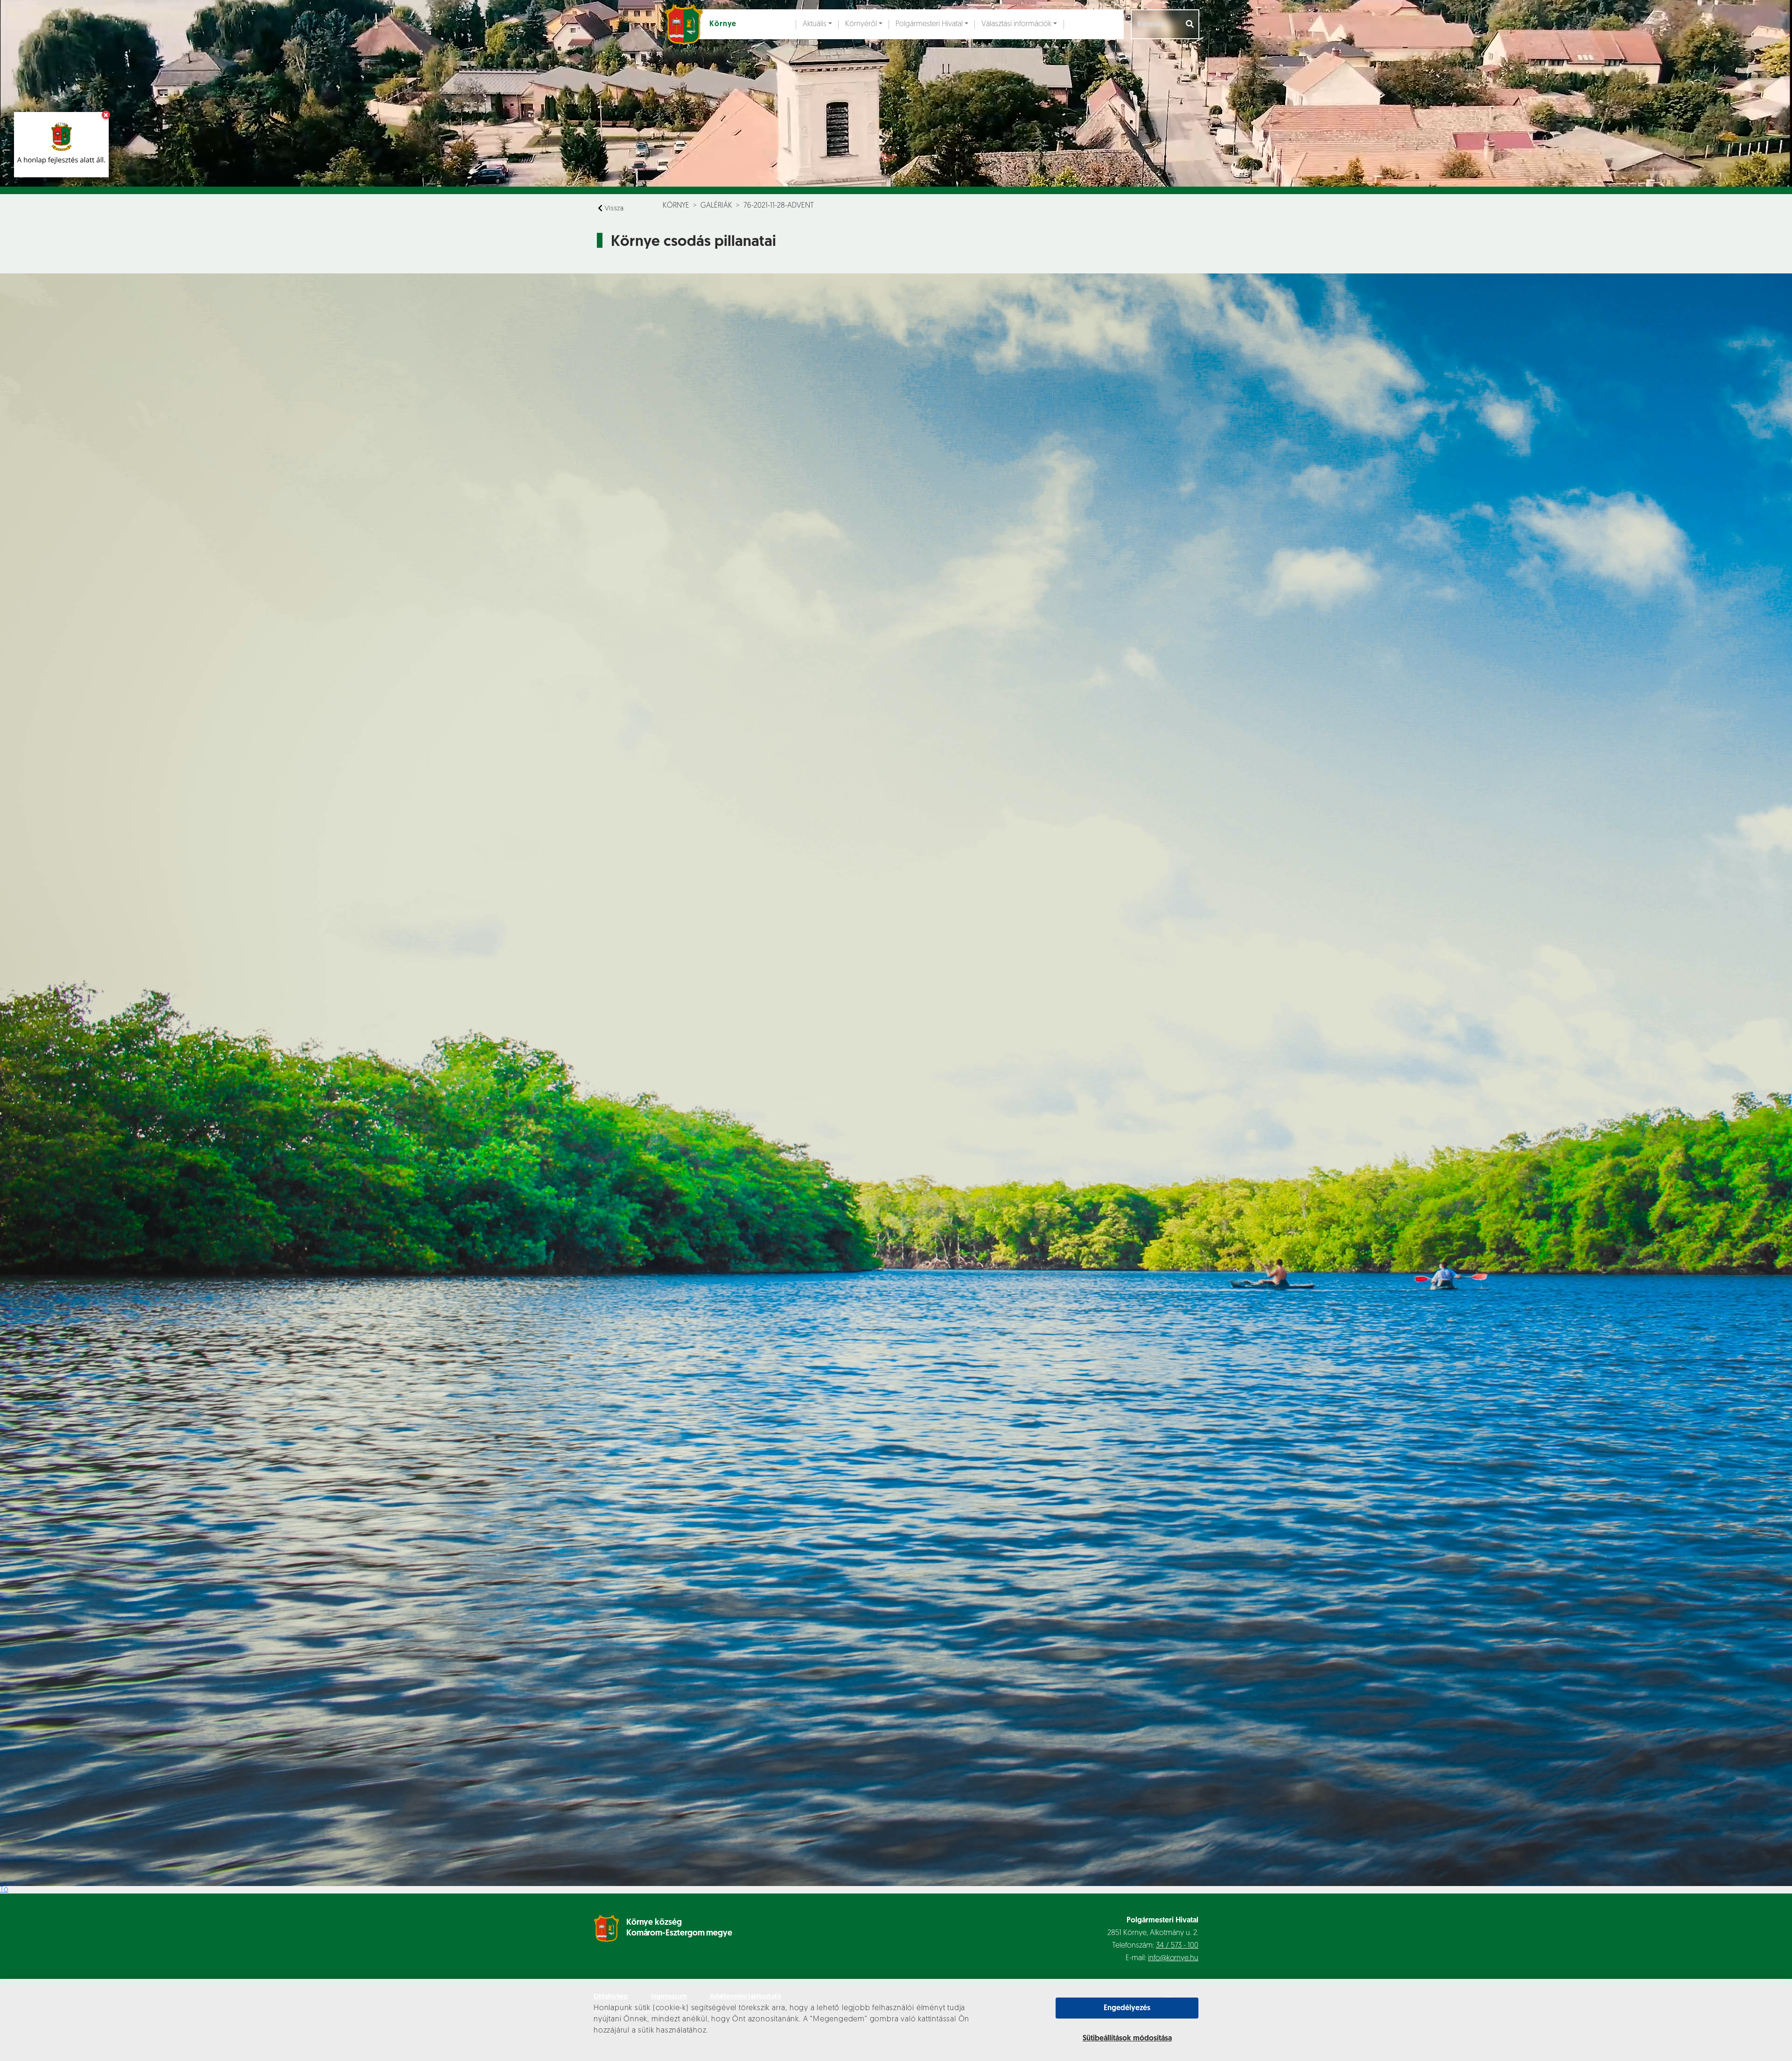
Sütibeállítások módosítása (1127, 2039)
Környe (676, 206)
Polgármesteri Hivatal (929, 24)
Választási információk (1016, 24)
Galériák (716, 206)
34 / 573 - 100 (1177, 1946)
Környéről (861, 24)
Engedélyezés (1127, 2008)
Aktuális (815, 24)
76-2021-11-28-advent (779, 206)
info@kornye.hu (1173, 1958)
